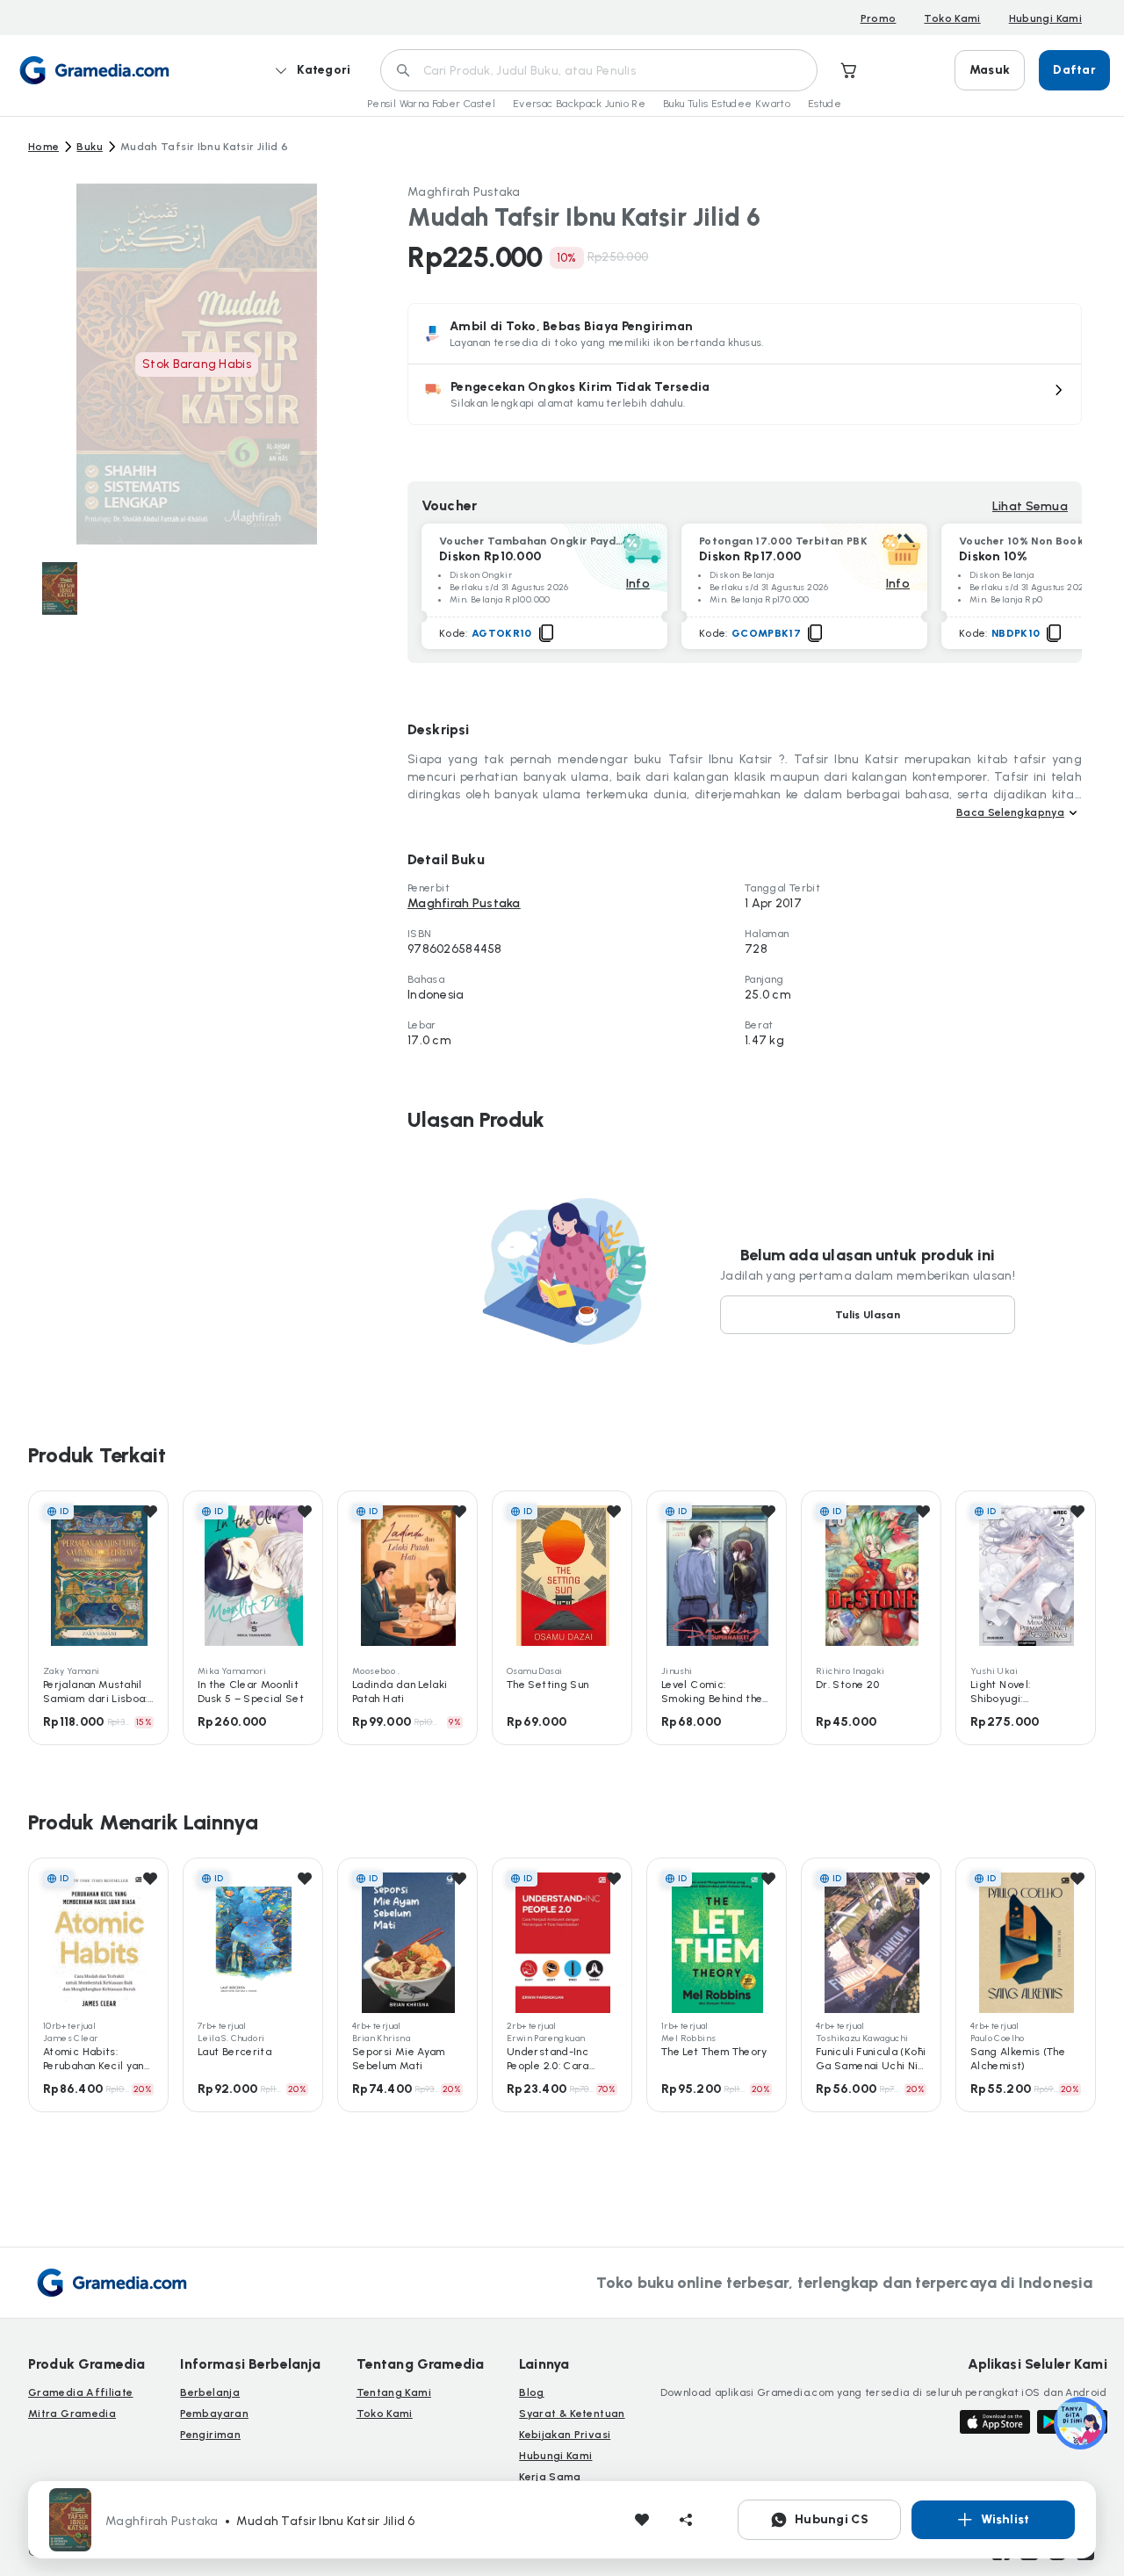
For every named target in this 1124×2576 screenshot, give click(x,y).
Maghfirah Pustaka (464, 192)
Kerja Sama (550, 2477)
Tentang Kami (394, 2392)
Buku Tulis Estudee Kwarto (727, 104)
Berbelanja (210, 2392)
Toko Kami (952, 18)
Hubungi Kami (1045, 18)
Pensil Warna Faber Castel (431, 104)
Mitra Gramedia (72, 2414)
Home (43, 147)
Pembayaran (214, 2414)
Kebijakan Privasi (565, 2435)
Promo (879, 18)
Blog (531, 2392)
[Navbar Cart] (849, 70)
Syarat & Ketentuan (572, 2414)
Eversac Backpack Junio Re (579, 104)
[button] (745, 394)
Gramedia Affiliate (80, 2392)
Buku (89, 147)
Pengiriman (210, 2435)
